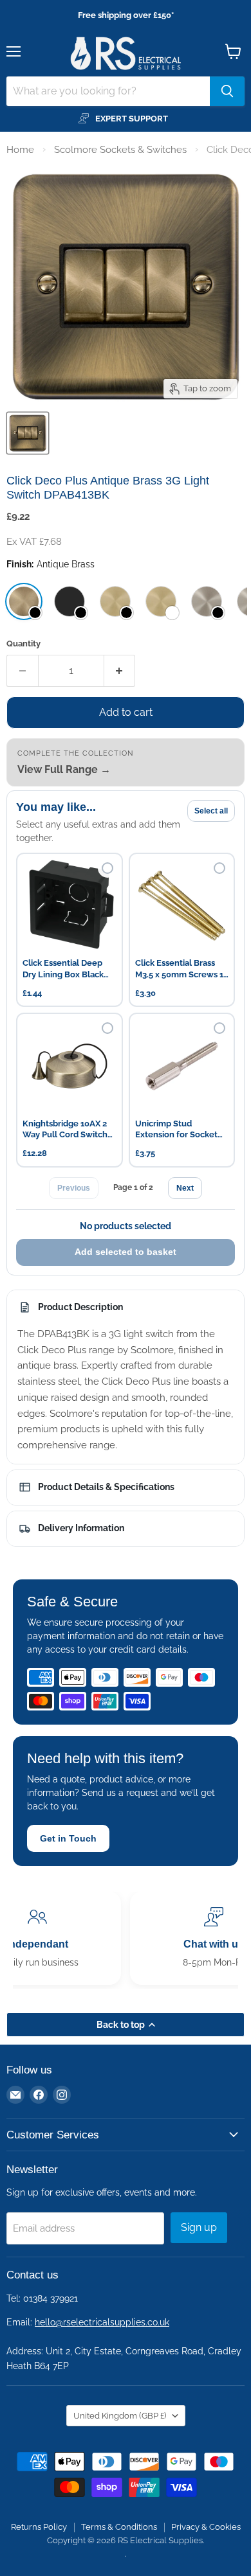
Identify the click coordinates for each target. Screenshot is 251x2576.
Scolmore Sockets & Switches (120, 150)
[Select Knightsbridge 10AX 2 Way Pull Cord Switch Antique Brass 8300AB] (107, 1028)
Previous (74, 1188)
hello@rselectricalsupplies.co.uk (102, 2322)
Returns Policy (39, 2527)
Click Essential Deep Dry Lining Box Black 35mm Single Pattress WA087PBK (65, 969)
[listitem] (24, 601)
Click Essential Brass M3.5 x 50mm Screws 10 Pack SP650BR (182, 969)
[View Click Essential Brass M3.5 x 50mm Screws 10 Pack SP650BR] (182, 906)
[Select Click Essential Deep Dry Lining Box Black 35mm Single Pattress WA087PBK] (107, 868)
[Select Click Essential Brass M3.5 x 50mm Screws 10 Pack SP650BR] (219, 868)
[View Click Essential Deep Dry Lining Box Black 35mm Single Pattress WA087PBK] (70, 906)
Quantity (23, 644)
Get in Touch (68, 1838)
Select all (211, 811)
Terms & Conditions (119, 2527)
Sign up (199, 2227)
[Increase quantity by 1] (120, 671)
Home (20, 150)
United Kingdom (120, 2416)
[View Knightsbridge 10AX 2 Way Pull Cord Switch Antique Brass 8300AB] (70, 1066)
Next (185, 1188)
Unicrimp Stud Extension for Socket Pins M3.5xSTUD (176, 1130)
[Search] (227, 91)
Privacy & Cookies (206, 2527)
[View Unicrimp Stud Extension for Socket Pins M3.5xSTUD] (182, 1066)
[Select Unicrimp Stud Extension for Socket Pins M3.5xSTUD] (219, 1028)
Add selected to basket (126, 1252)
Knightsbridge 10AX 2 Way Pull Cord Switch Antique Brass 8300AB (67, 1130)
